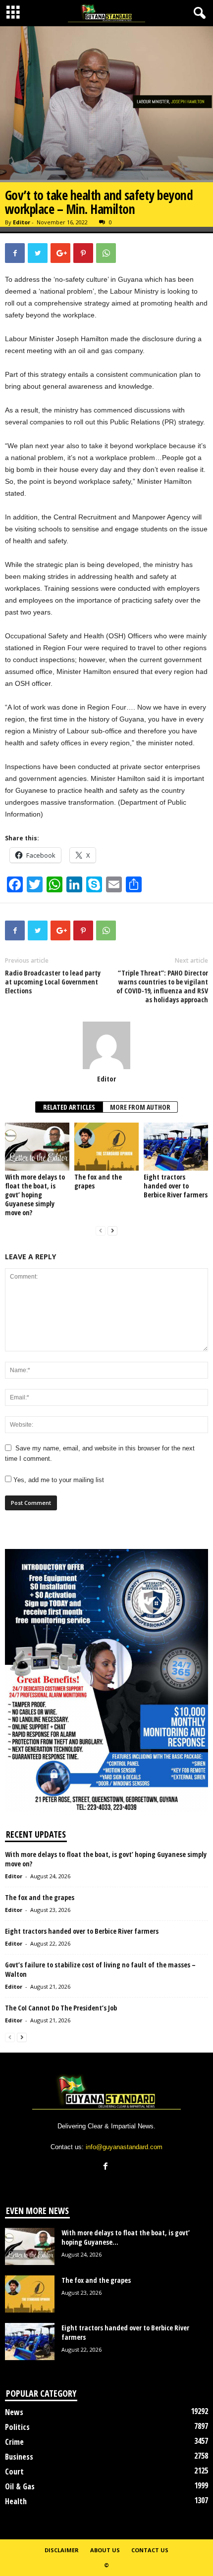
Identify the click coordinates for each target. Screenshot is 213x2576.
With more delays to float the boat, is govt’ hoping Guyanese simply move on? (35, 1195)
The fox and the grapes (98, 1181)
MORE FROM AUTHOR (140, 1107)
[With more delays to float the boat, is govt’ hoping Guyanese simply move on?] (37, 1147)
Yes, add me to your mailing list (58, 1480)
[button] (198, 13)
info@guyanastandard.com (124, 2147)
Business (19, 2457)
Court (14, 2472)
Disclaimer (62, 2550)
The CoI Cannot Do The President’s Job (61, 2008)
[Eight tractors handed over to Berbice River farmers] (176, 1147)
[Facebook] (107, 2167)
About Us (105, 2550)
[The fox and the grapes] (106, 1147)
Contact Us (150, 2550)
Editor (22, 222)
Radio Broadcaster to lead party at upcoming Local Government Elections (53, 982)
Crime (14, 2442)
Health (16, 2501)
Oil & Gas (20, 2486)
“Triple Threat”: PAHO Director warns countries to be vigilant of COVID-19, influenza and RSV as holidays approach (162, 986)
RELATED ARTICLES (69, 1107)
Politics (17, 2427)
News (14, 2412)
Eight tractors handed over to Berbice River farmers (176, 1186)
